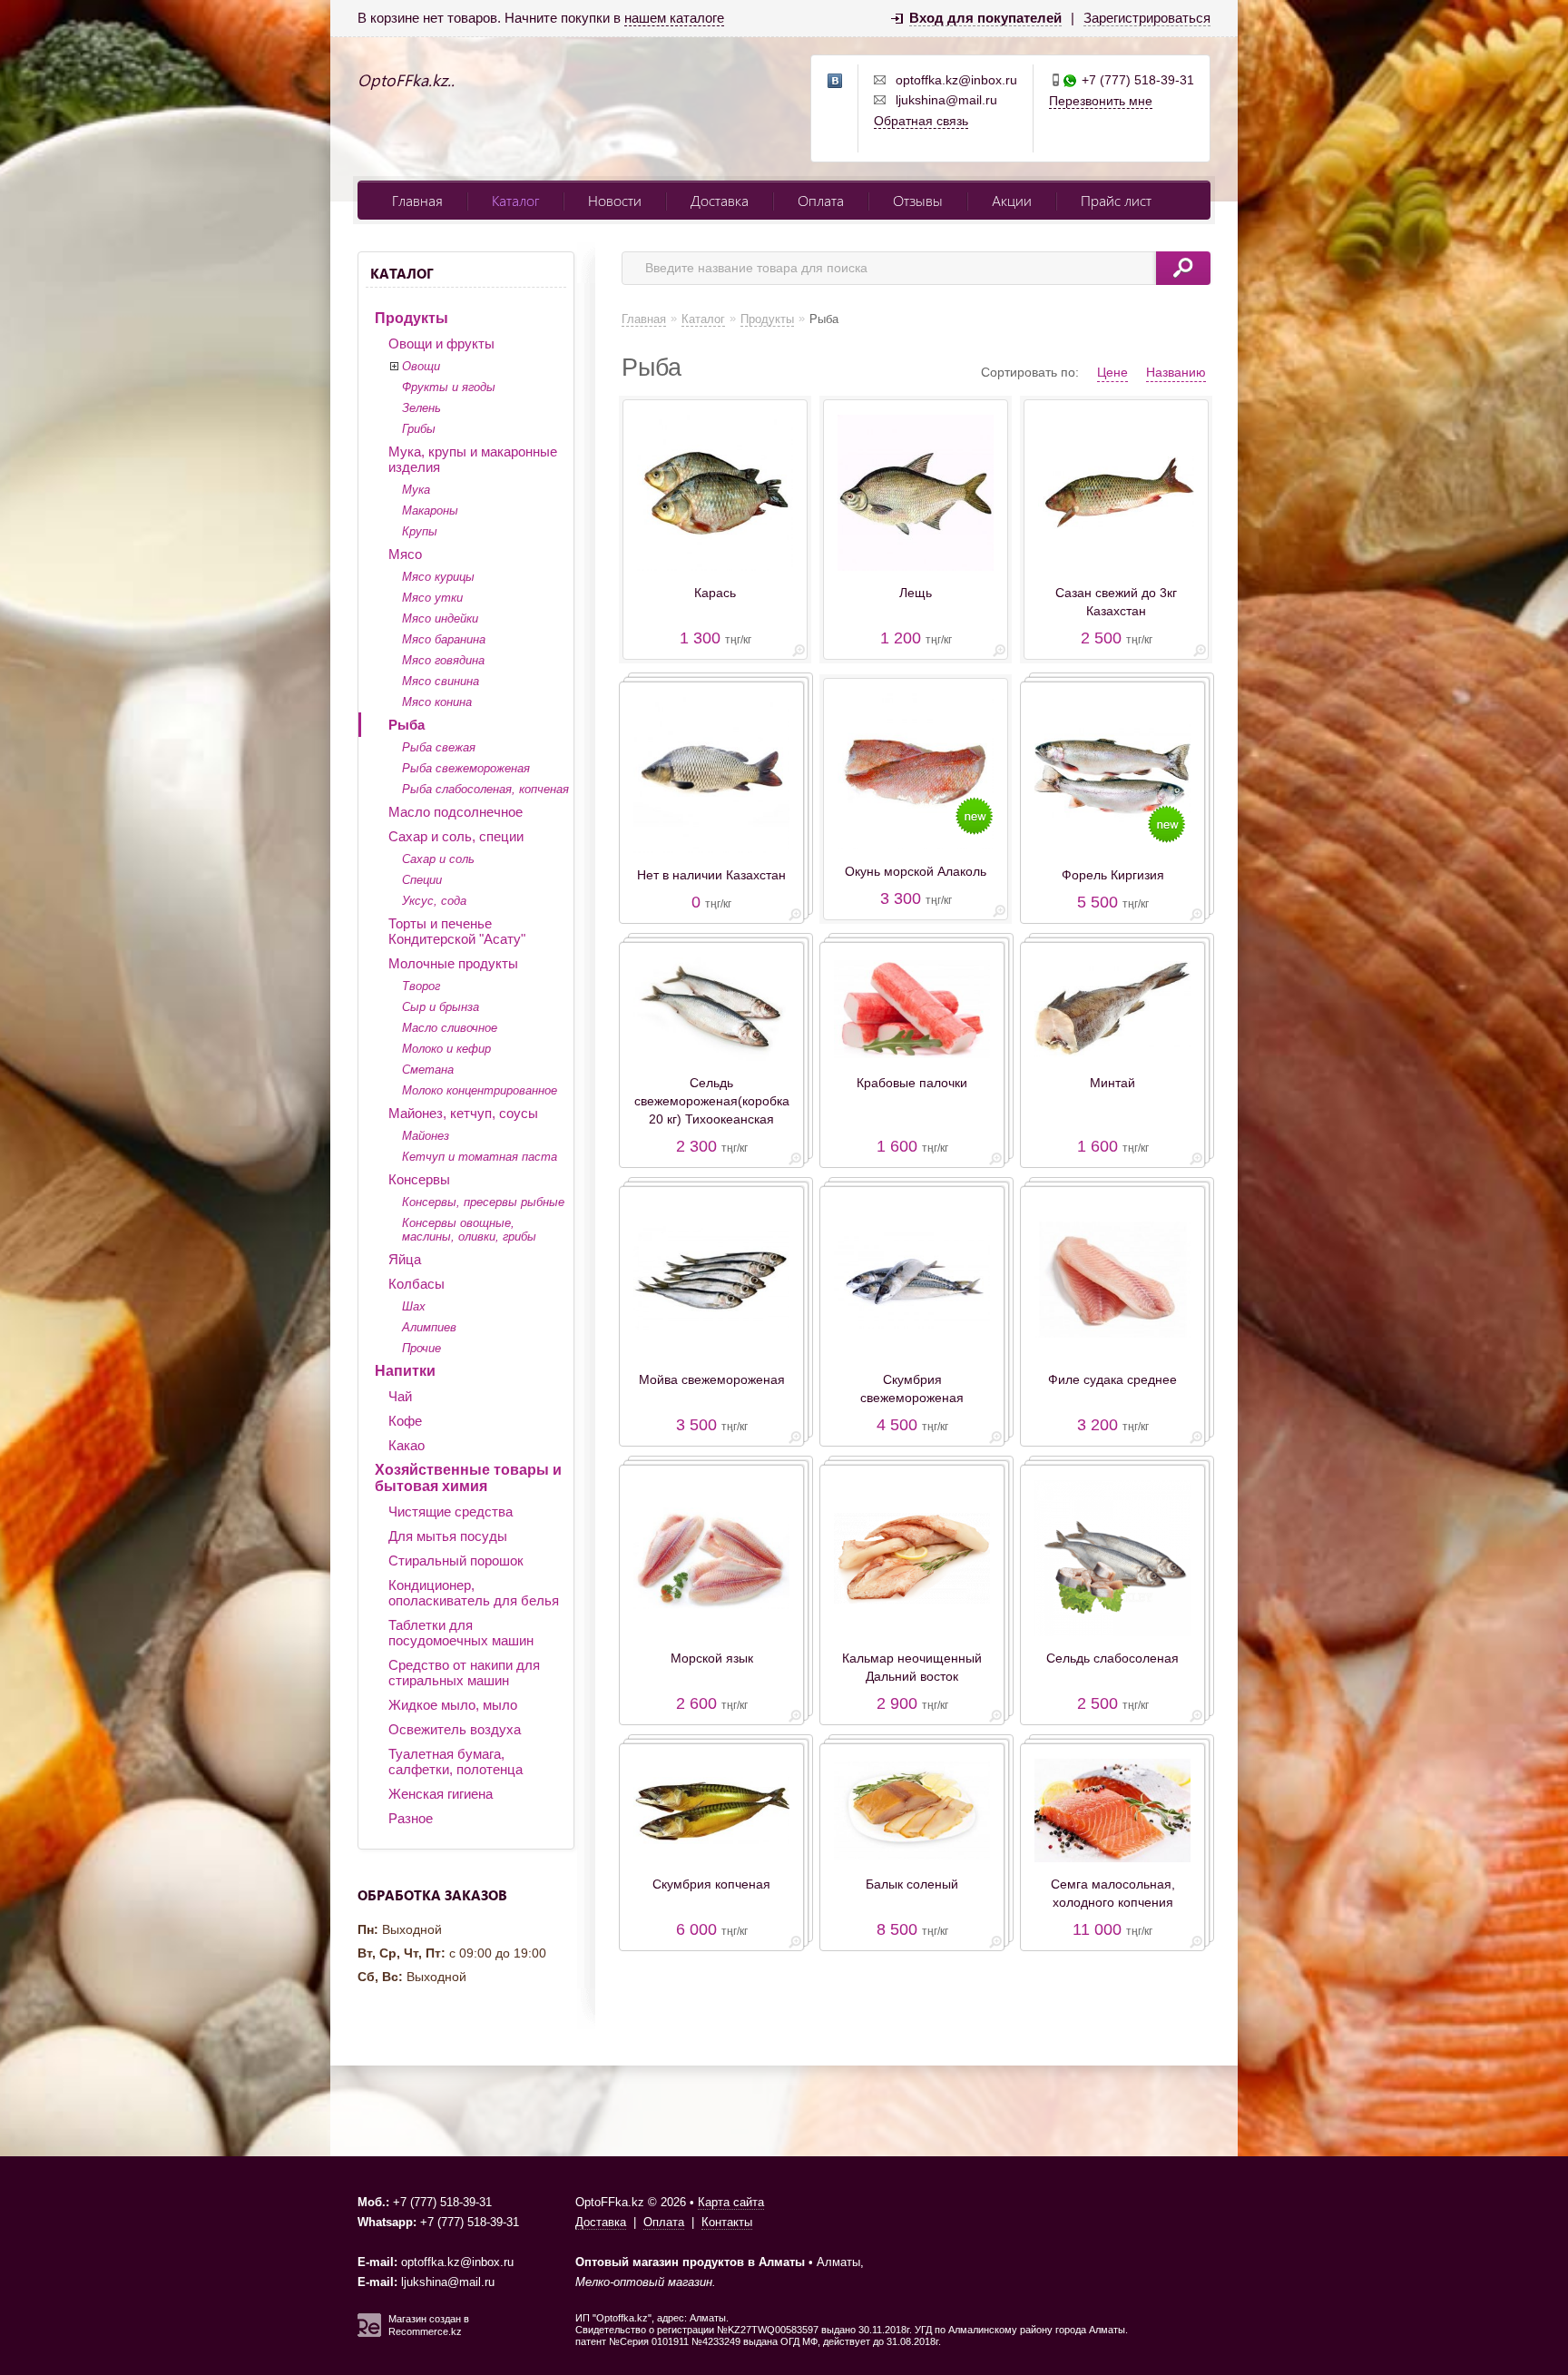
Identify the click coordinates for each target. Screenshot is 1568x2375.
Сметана (428, 1070)
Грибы (419, 429)
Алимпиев (429, 1327)
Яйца (405, 1259)
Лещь (916, 593)
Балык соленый (912, 1884)
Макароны (430, 510)
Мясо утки (432, 598)
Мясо (405, 554)
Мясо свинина (441, 681)
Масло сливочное (450, 1028)
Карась (715, 593)
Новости (615, 200)
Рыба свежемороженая (466, 768)
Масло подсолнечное (456, 812)
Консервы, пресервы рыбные (483, 1202)
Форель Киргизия (1113, 875)
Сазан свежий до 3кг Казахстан (1116, 602)
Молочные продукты (453, 963)
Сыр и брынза (441, 1007)
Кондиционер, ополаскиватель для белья (474, 1593)
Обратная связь (921, 121)
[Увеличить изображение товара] (799, 654)
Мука (416, 490)
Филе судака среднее (1112, 1379)
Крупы (420, 531)
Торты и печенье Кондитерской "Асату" (457, 931)
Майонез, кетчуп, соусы (463, 1113)
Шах (414, 1306)
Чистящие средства (451, 1511)
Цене (1112, 372)
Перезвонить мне (1101, 101)
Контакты (727, 2222)
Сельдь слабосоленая (1112, 1658)
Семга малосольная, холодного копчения (1113, 1893)
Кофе (405, 1421)
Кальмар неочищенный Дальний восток (912, 1667)
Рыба (407, 725)
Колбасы (416, 1284)
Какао (407, 1445)
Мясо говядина (443, 660)
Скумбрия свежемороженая (912, 1389)
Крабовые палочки (912, 1083)
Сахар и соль (438, 859)
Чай (400, 1396)
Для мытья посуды (448, 1536)
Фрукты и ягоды (449, 387)
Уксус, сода (434, 901)
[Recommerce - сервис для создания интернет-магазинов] (369, 2333)
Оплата (821, 200)
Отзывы (918, 200)
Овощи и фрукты (441, 343)
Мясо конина (437, 702)
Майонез (426, 1136)
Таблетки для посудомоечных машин (461, 1633)
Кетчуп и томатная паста (480, 1157)
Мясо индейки (440, 618)
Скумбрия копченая (711, 1884)
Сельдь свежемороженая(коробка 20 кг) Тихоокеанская (712, 1101)
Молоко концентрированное (480, 1090)
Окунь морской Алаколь (916, 871)
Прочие (421, 1348)
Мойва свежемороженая (712, 1379)
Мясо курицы (438, 577)
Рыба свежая (439, 747)
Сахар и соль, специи (456, 836)
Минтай (1112, 1083)
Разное (411, 1818)
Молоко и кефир (446, 1049)
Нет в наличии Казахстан (711, 875)
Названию (1176, 372)
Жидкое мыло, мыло (453, 1705)
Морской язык (712, 1658)
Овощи (421, 366)
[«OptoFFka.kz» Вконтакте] (836, 82)
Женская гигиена (441, 1794)
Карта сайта (731, 2202)
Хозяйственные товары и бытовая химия (468, 1478)
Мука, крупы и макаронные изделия (473, 459)
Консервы (419, 1179)
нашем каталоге (674, 18)
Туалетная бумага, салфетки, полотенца (456, 1762)
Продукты (412, 318)
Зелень (421, 408)
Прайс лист (1116, 200)
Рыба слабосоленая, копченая (485, 789)
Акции (1012, 200)
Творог (421, 986)
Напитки (405, 1371)
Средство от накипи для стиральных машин (464, 1673)
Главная (417, 200)
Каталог (515, 200)
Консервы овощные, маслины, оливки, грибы (469, 1230)
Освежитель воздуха (455, 1729)
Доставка (720, 200)
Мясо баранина (444, 639)
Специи (422, 880)
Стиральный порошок (456, 1560)
